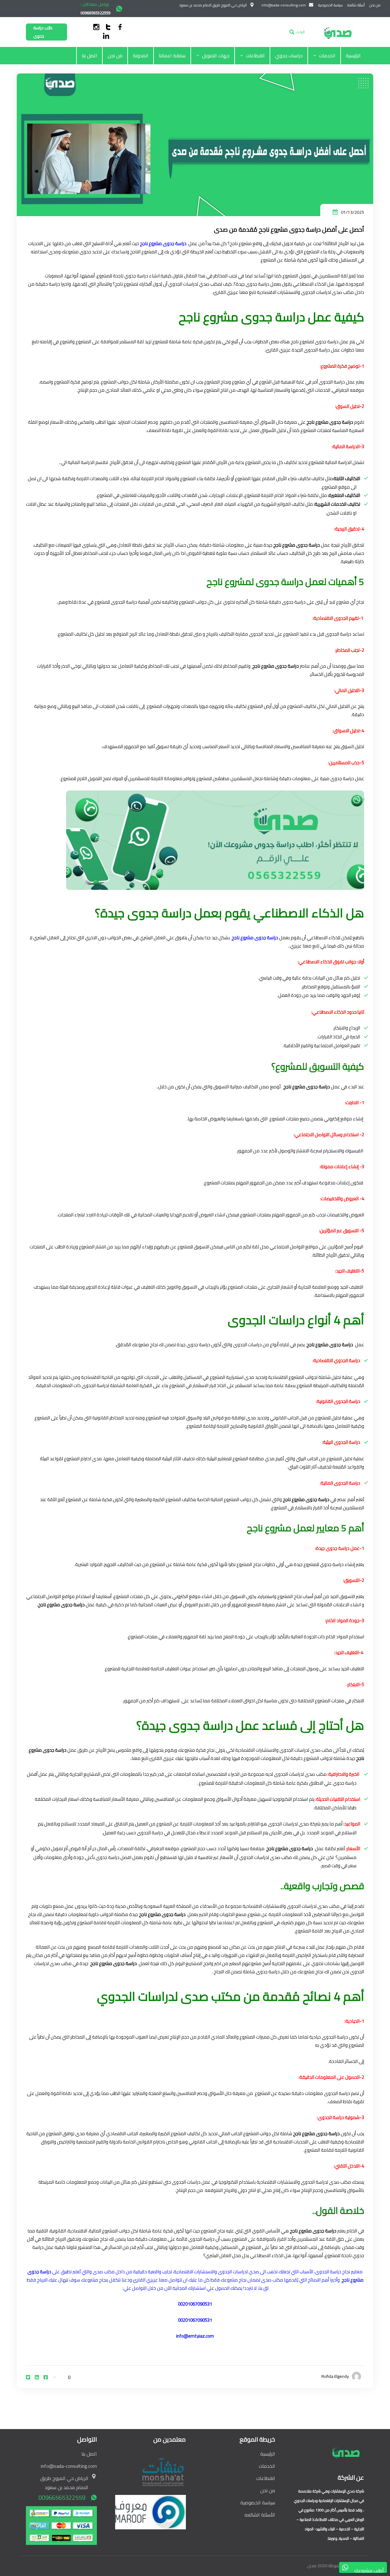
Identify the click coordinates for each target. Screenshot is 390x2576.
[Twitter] (28, 2377)
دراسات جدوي (289, 55)
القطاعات (255, 55)
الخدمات (327, 55)
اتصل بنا (89, 55)
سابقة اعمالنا (172, 55)
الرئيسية (353, 55)
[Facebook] (46, 2377)
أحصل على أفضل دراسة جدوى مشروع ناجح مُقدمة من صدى (289, 229)
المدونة (141, 55)
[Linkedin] (37, 2377)
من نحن (115, 55)
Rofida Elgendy (335, 2376)
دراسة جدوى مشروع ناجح (163, 243)
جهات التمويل (216, 55)
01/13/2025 (353, 212)
